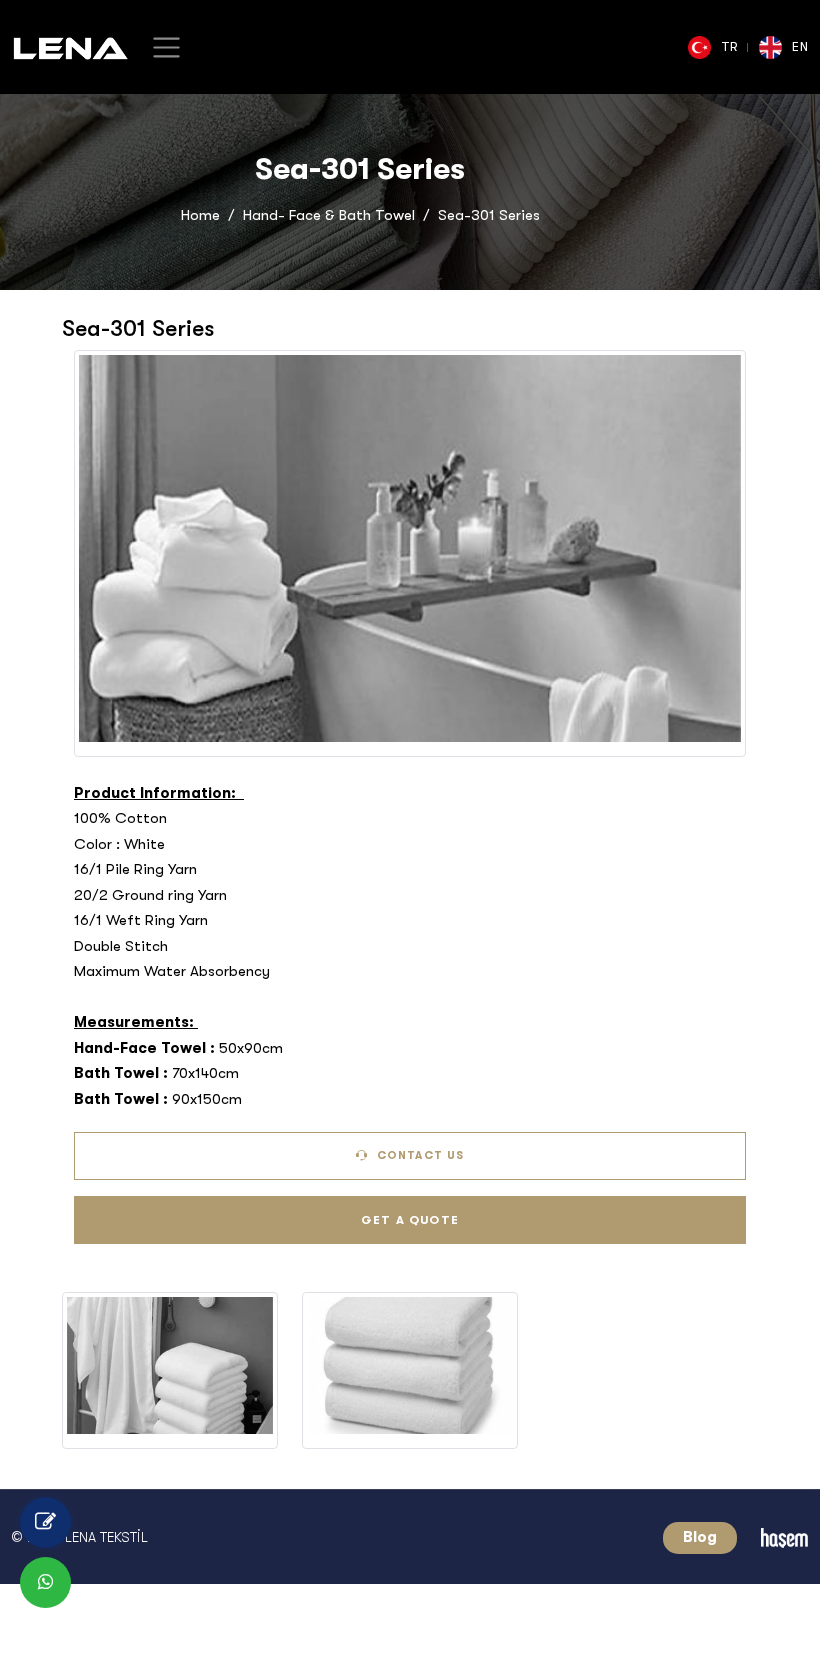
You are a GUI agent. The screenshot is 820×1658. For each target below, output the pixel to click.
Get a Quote (410, 1220)
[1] (166, 47)
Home (200, 215)
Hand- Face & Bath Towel (329, 215)
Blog (700, 1537)
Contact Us (418, 1155)
